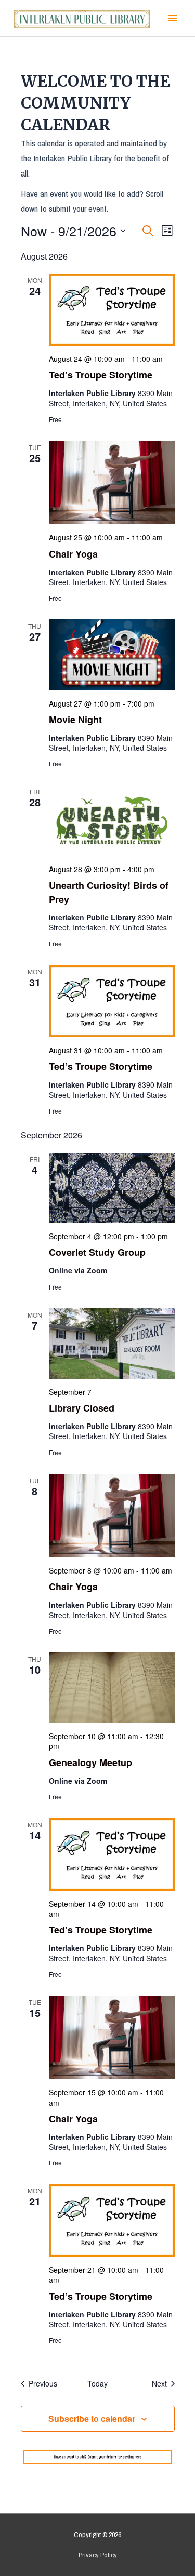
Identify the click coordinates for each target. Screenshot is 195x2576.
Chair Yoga (73, 554)
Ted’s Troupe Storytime (101, 375)
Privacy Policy (98, 2555)
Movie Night (75, 720)
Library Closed (82, 1408)
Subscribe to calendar (92, 2418)
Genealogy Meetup (90, 1762)
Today (97, 2384)
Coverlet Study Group (97, 1252)
